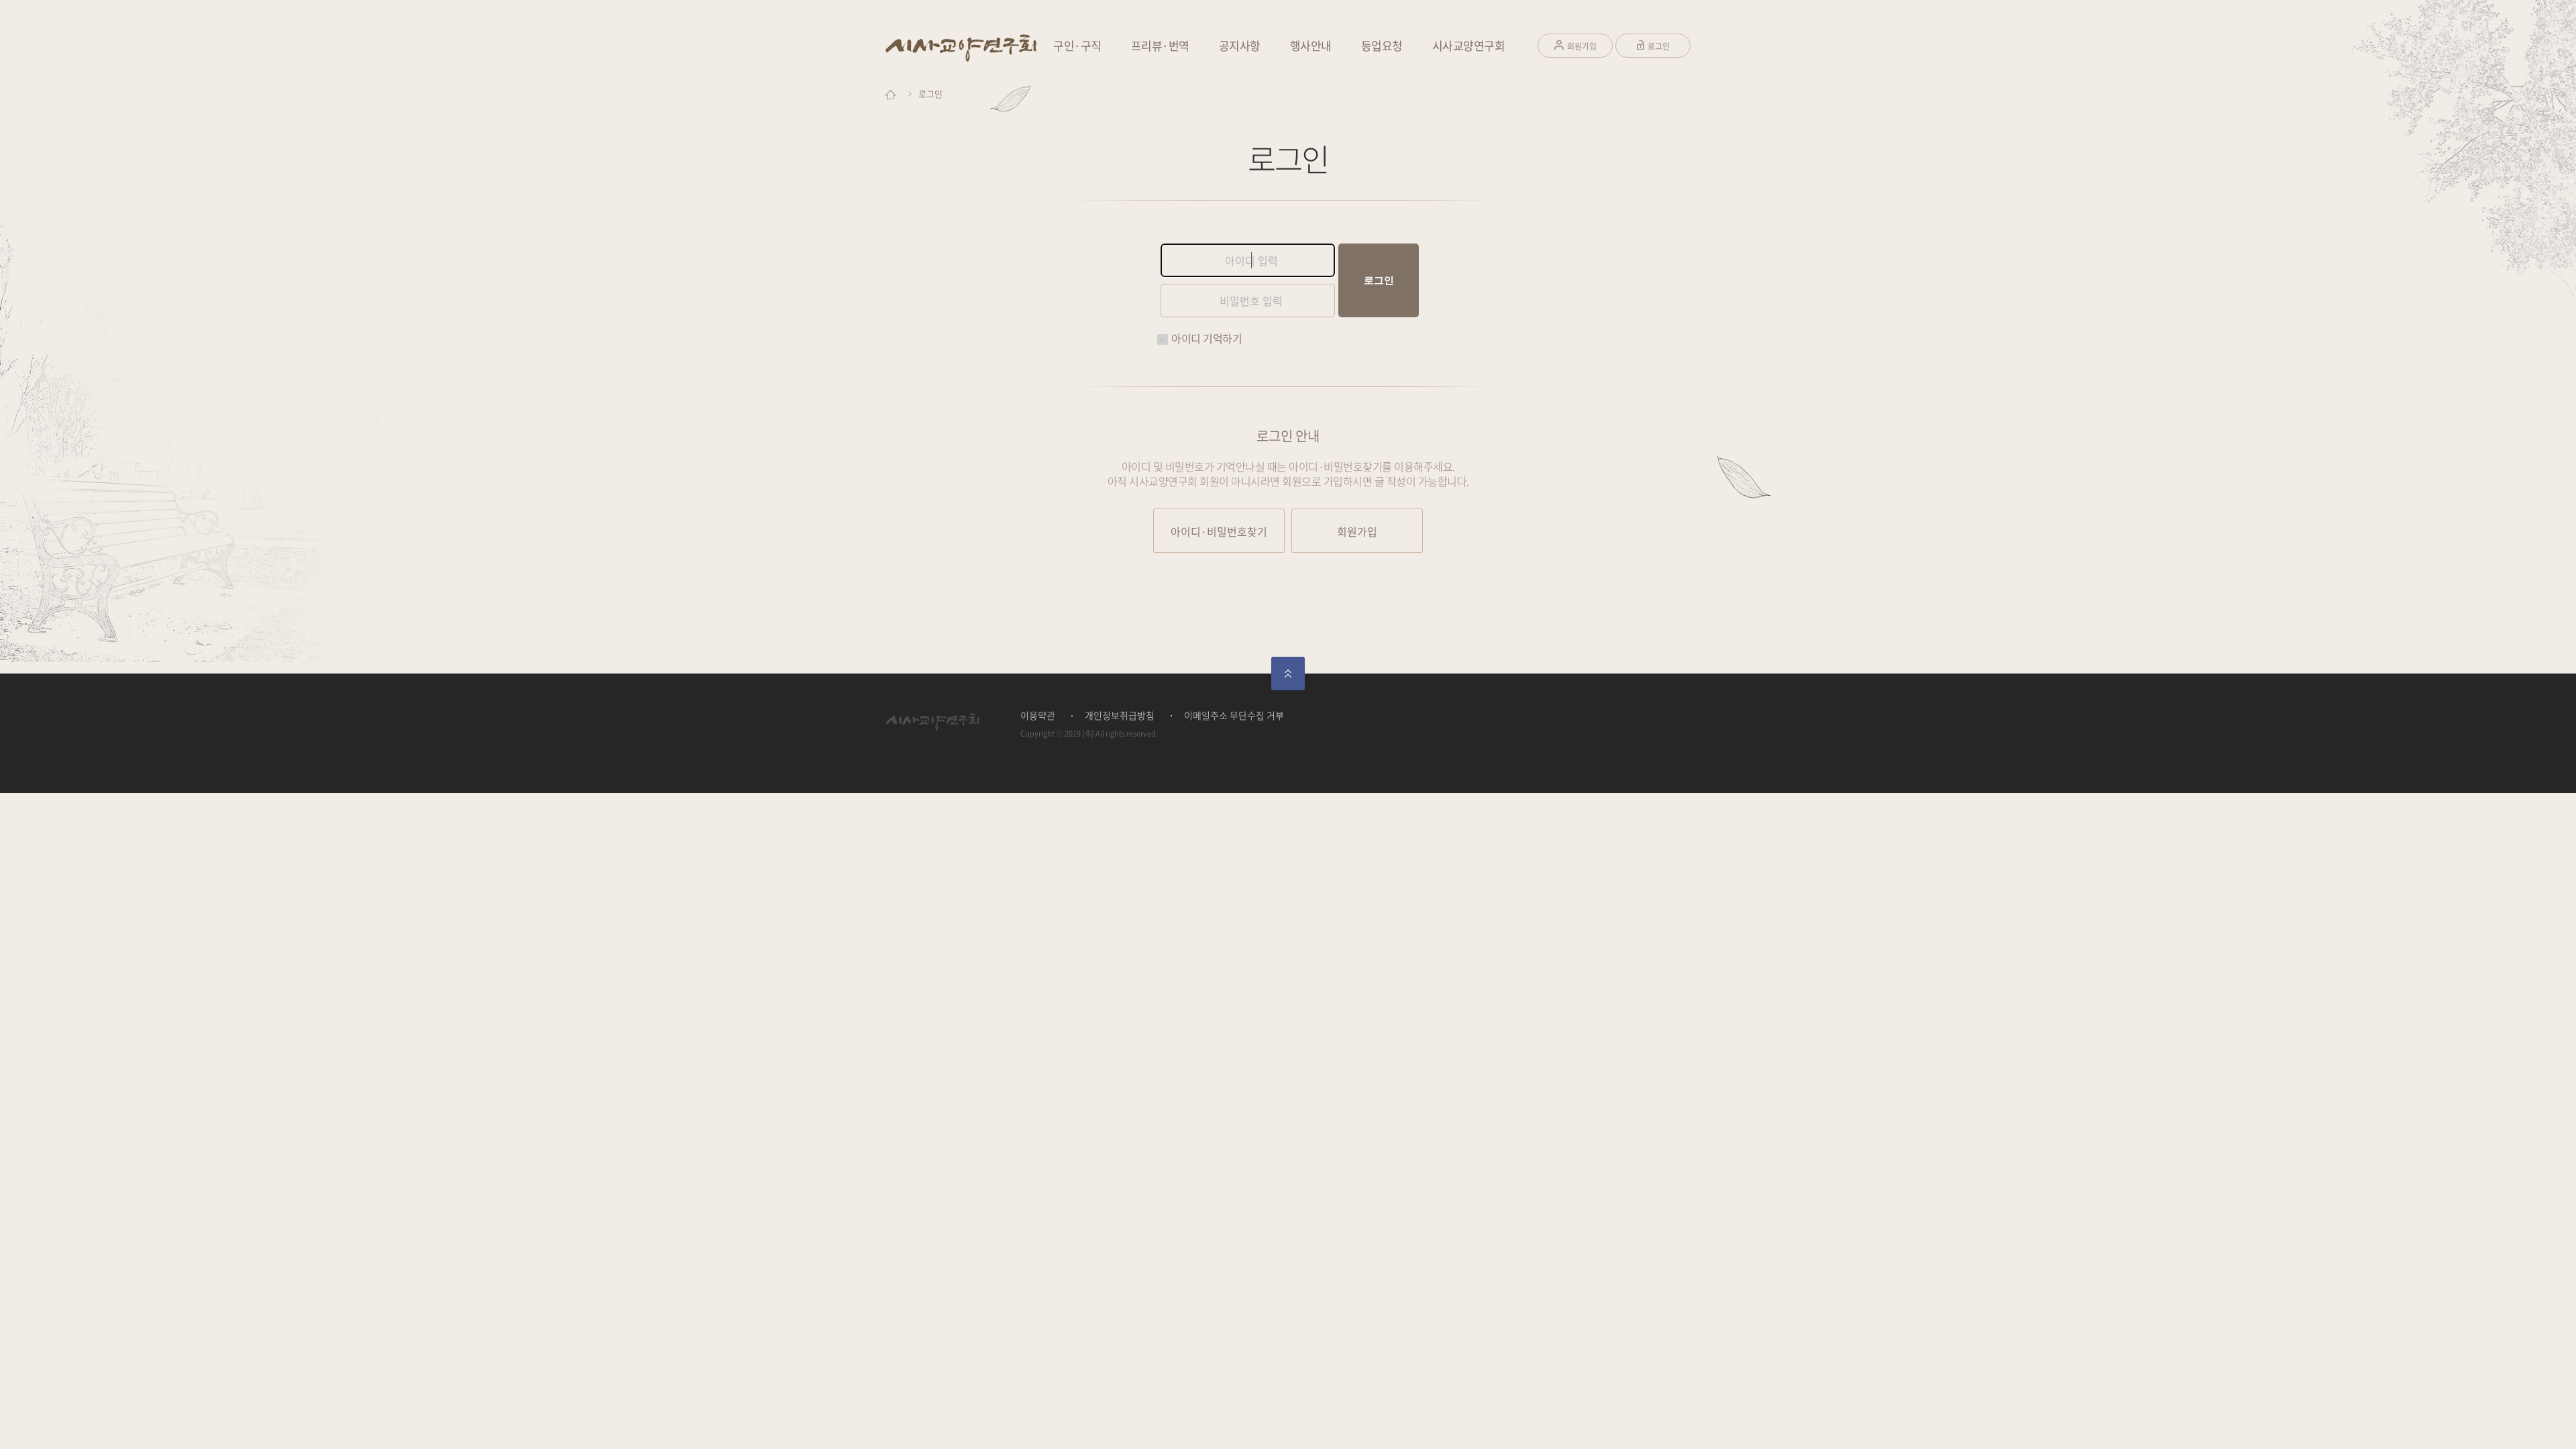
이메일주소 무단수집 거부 (1234, 715)
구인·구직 (1077, 45)
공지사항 (1240, 45)
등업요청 (1382, 45)
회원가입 (1582, 46)
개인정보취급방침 (1120, 715)
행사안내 (1311, 45)
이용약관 (1038, 715)
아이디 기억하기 (1206, 338)
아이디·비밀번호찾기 (1219, 531)
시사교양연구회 (1469, 45)
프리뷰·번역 (1160, 45)
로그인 (1659, 46)
